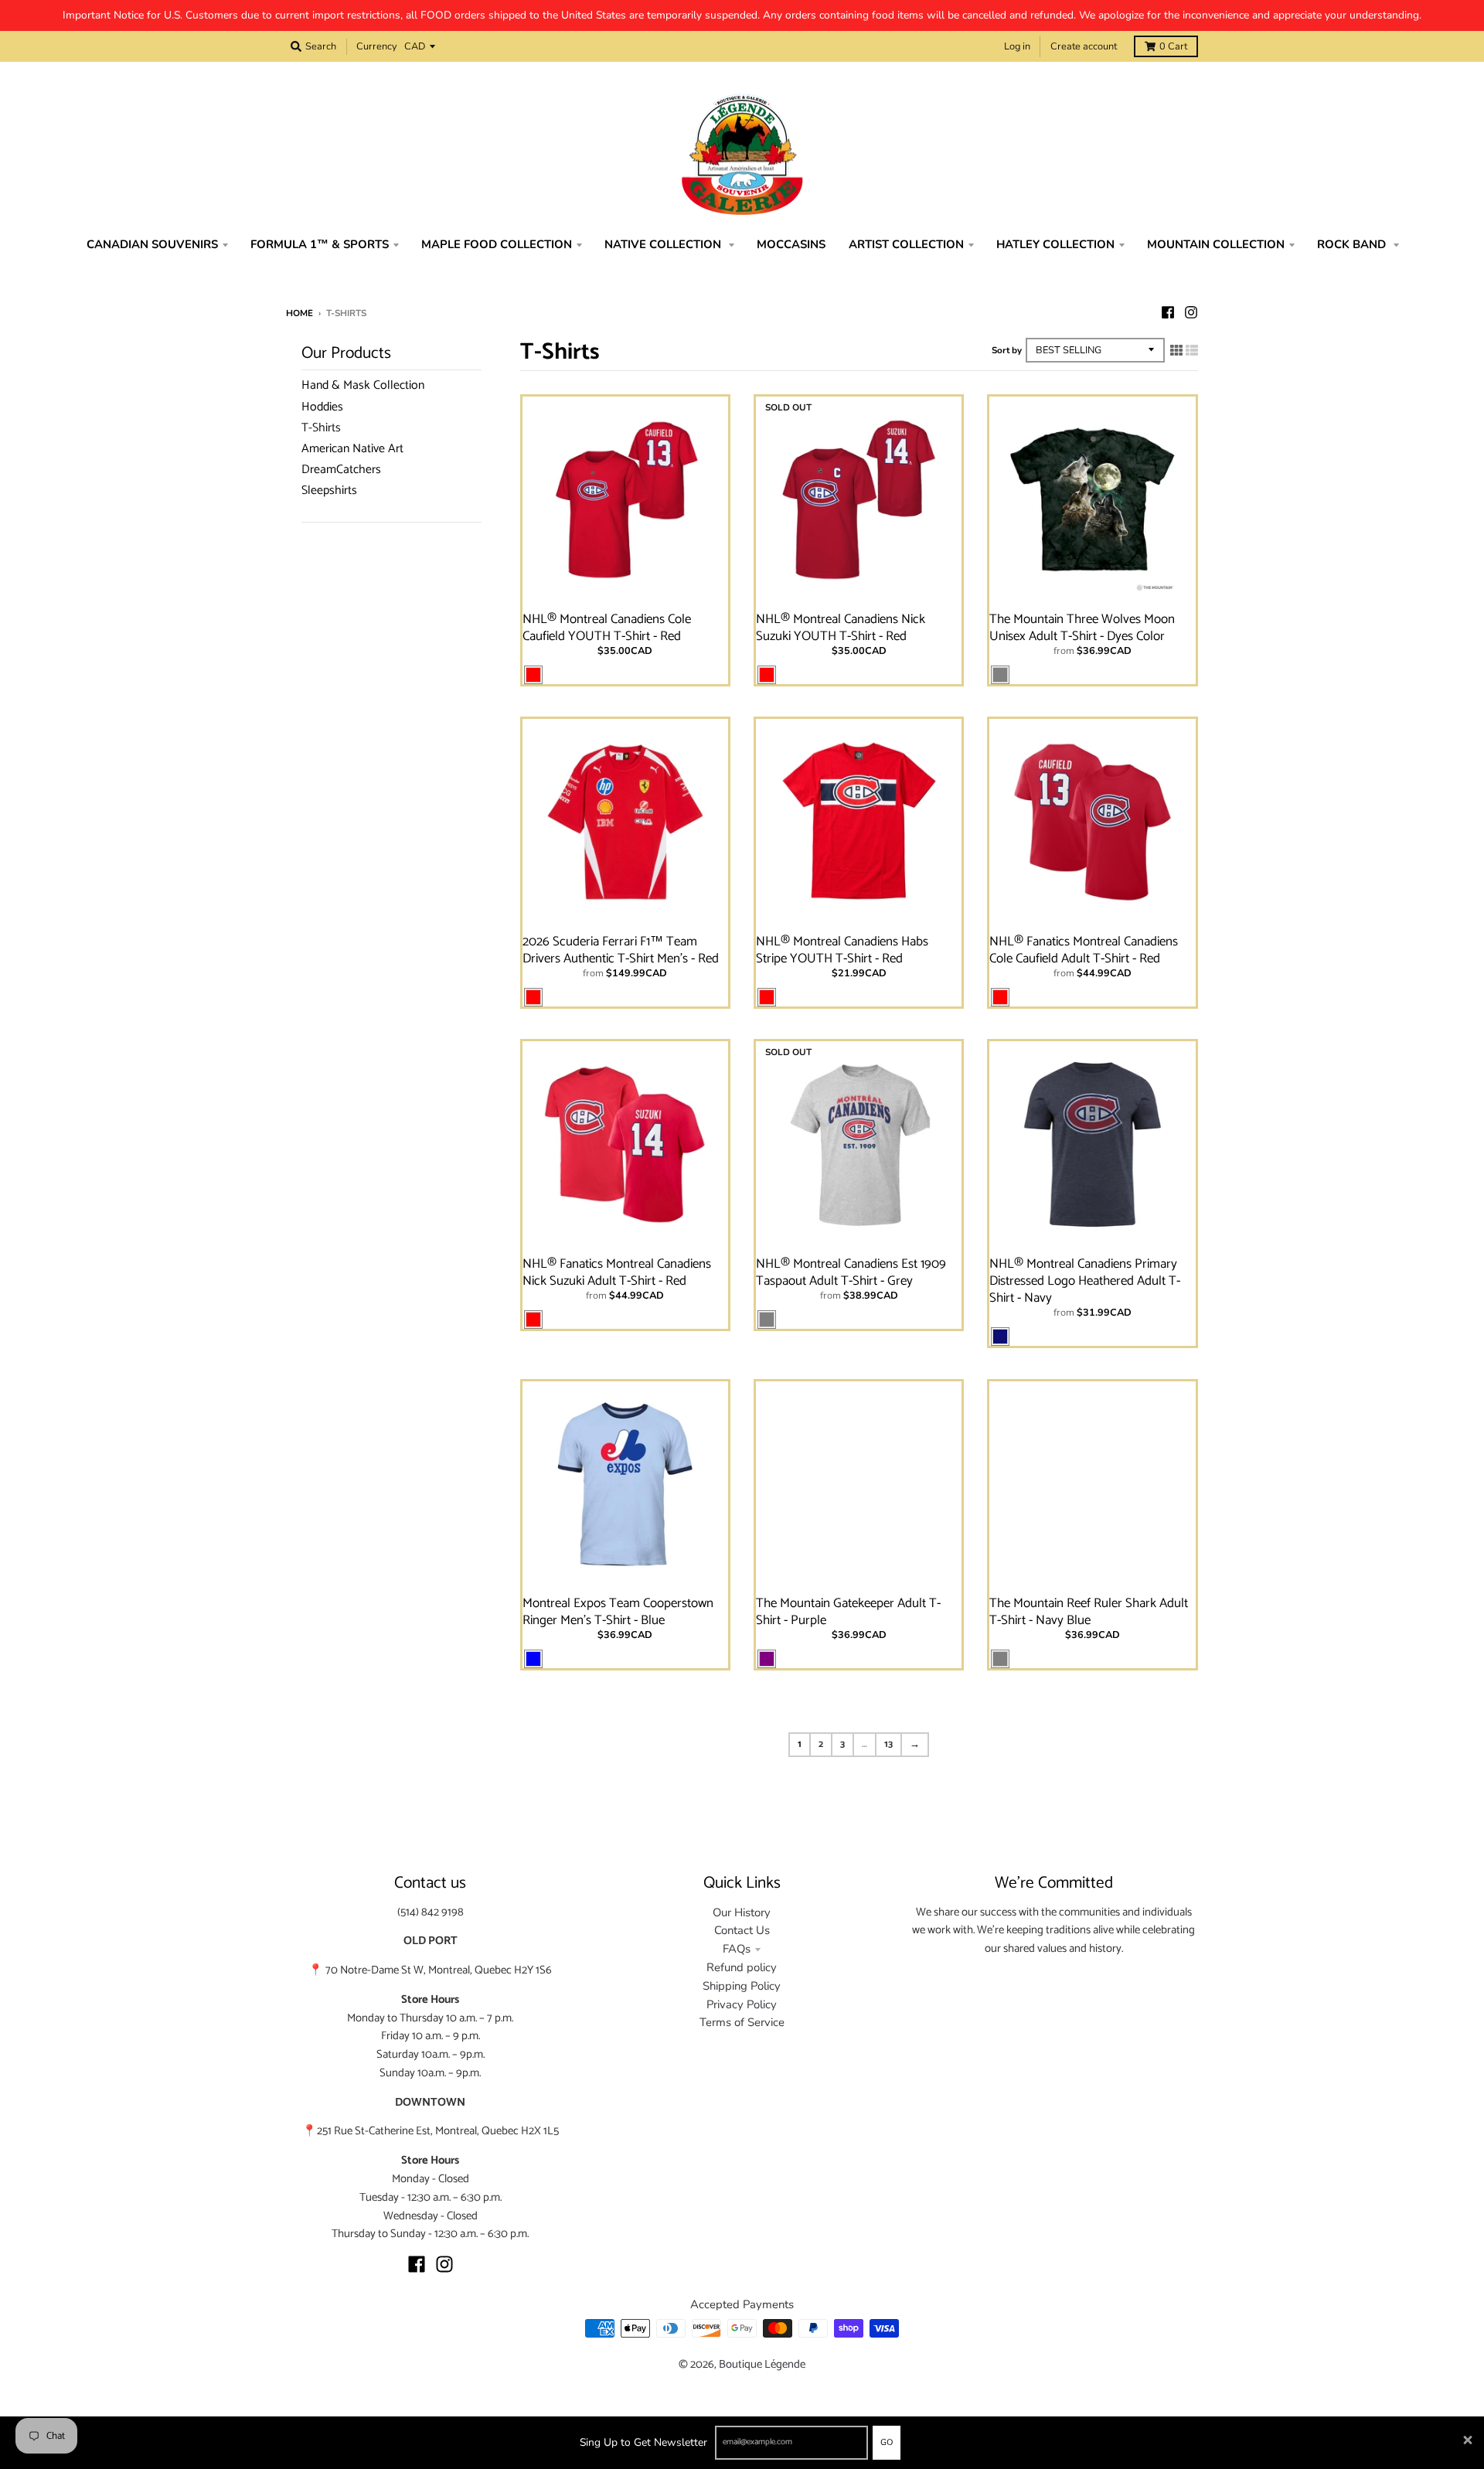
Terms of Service (742, 2022)
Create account (1084, 46)
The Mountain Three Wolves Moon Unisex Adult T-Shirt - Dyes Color (1082, 628)
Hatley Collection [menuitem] (1055, 244)
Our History (742, 1912)
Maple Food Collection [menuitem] (497, 244)
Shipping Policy (742, 1986)
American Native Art (352, 449)
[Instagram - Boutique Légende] (1191, 312)
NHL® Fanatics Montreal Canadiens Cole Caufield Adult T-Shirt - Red (1084, 950)
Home (300, 313)
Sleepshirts (329, 490)
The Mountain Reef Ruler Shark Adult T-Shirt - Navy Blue (1089, 1612)
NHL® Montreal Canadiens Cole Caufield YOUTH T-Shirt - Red (607, 628)
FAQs (737, 1949)
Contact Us (742, 1930)
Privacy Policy (742, 2004)
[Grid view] (1176, 351)
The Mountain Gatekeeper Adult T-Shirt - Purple (848, 1612)
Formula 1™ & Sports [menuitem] (320, 244)
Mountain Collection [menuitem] (1216, 244)
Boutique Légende (762, 2365)
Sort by (1007, 350)
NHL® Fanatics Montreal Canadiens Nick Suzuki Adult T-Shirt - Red (617, 1272)
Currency (377, 46)
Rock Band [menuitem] (1353, 244)
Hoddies (322, 407)
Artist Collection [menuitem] (906, 244)
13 (888, 1744)
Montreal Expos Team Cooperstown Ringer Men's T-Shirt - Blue (618, 1612)
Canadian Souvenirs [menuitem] (152, 244)
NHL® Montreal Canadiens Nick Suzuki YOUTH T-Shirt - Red (841, 628)
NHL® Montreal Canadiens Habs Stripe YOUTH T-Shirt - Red (842, 950)
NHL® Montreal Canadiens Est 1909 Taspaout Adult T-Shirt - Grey (851, 1272)
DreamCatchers (341, 470)
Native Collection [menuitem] (664, 244)
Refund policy (742, 1967)
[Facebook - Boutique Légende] (1168, 312)
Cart (1173, 46)
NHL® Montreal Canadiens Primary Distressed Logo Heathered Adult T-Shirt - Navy (1085, 1281)
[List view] (1192, 351)
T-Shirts (321, 428)
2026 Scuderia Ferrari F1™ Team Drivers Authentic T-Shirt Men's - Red (621, 950)
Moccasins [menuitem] (791, 244)
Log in (1017, 46)
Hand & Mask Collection (363, 385)
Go (887, 2442)
